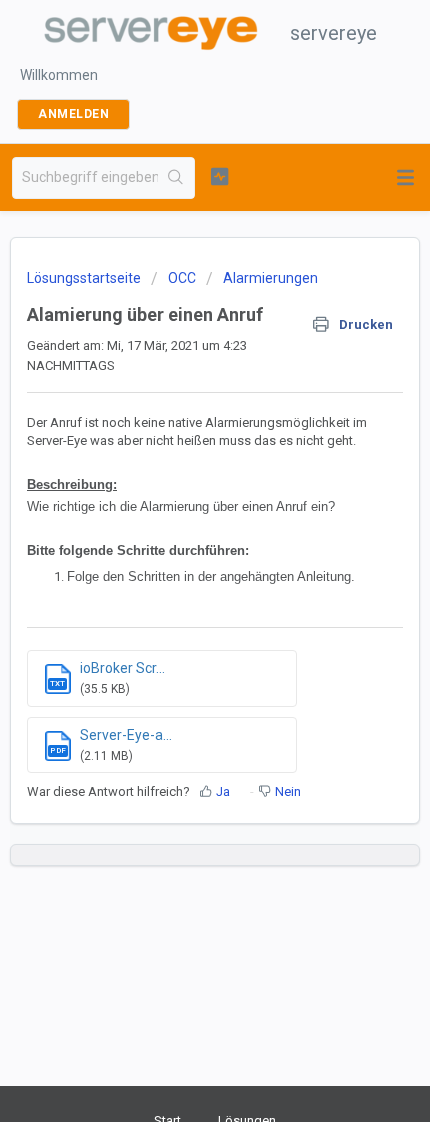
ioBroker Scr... (122, 668)
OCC (182, 278)
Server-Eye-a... (126, 735)
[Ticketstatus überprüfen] (219, 176)
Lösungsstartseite (85, 278)
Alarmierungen (270, 278)
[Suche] (176, 178)
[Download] (178, 548)
